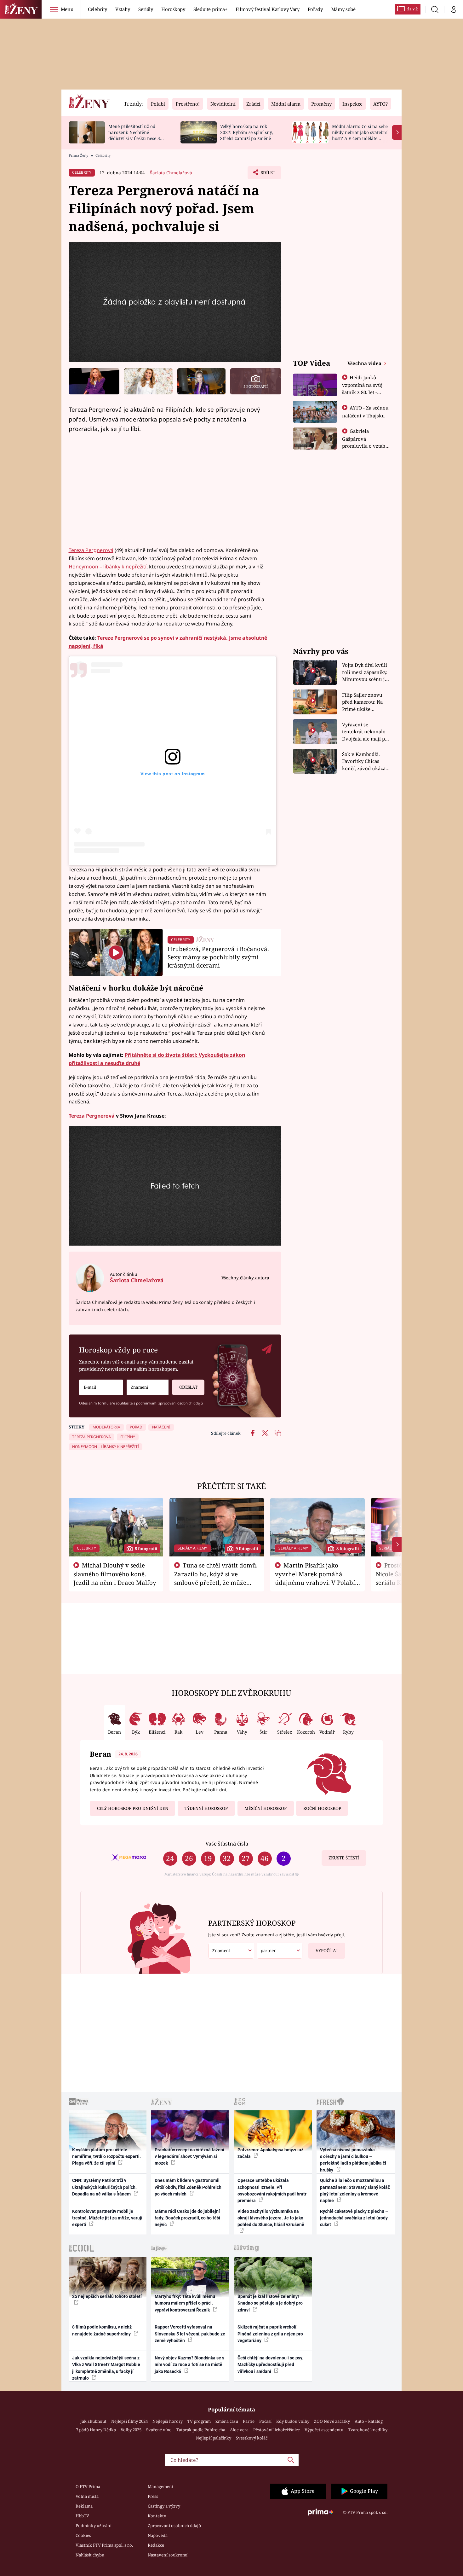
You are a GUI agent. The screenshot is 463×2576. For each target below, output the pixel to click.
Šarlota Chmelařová (171, 173)
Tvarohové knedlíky (368, 2430)
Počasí (265, 2421)
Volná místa (87, 2496)
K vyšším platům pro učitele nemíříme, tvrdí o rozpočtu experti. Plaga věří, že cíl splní (106, 2157)
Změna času (227, 2421)
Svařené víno (159, 2430)
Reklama (84, 2506)
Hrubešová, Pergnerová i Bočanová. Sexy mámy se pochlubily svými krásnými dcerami (218, 957)
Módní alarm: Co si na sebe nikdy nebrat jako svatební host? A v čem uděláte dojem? (360, 135)
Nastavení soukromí (168, 2555)
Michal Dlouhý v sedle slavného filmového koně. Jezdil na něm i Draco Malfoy (115, 1574)
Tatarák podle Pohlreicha (201, 2430)
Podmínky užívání (94, 2526)
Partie (249, 2421)
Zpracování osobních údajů (174, 2526)
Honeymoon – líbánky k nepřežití (108, 567)
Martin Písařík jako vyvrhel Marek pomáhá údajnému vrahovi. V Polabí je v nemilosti (315, 1578)
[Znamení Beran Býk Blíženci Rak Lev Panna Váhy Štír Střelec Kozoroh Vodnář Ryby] (148, 1387)
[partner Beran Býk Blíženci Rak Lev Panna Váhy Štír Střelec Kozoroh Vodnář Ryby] (280, 1951)
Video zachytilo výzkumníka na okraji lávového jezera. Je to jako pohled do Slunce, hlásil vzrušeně (271, 2218)
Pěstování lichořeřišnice (277, 2430)
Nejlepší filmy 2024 (129, 2421)
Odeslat (188, 1387)
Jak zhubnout (93, 2421)
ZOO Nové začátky (332, 2421)
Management (161, 2486)
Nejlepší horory (168, 2421)
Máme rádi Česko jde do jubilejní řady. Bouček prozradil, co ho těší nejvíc (187, 2218)
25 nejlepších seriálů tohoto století (107, 2296)
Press (153, 2496)
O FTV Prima (88, 2486)
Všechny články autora (245, 1278)
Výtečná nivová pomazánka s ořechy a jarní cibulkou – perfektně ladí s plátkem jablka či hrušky (353, 2160)
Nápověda (158, 2535)
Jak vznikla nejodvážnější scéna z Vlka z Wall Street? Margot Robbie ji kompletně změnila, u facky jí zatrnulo (106, 2368)
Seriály (146, 9)
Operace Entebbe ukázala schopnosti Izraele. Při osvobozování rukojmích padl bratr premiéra (272, 2190)
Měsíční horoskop (266, 1808)
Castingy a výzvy (164, 2506)
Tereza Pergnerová (91, 550)
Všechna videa (365, 363)
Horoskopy (173, 9)
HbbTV (82, 2516)
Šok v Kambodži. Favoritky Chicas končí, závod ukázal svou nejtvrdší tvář (365, 762)
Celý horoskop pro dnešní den (133, 1808)
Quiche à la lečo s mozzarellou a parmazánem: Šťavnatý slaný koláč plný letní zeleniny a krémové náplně (355, 2190)
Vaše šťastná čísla (227, 1843)
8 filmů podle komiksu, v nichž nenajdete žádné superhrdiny (102, 2330)
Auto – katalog (369, 2421)
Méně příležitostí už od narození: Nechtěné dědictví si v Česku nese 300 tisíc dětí (137, 135)
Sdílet (267, 174)
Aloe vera (239, 2430)
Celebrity (97, 9)
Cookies (83, 2535)
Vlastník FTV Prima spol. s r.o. (104, 2545)
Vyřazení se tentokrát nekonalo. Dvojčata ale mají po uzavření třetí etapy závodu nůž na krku (365, 732)
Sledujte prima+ (210, 9)
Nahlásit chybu (90, 2555)
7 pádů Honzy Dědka (96, 2430)
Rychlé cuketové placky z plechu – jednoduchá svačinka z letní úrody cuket (354, 2218)
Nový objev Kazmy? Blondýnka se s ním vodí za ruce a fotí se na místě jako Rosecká (189, 2365)
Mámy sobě (343, 9)
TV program (199, 2421)
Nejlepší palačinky (214, 2438)
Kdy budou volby (293, 2421)
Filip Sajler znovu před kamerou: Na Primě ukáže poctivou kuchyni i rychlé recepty (363, 702)
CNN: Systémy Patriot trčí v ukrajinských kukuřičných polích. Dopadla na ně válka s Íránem (104, 2187)
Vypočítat (327, 1951)
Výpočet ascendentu (324, 2430)
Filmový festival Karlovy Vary (268, 9)
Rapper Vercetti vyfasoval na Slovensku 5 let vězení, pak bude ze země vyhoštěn (190, 2334)
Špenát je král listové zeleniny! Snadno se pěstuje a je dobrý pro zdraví (270, 2303)
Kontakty (157, 2516)
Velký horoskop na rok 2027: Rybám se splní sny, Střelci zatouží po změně (246, 132)
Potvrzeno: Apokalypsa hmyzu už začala (270, 2153)
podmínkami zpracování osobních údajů (169, 1403)
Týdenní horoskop (206, 1808)
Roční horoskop (322, 1808)
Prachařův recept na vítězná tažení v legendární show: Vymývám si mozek (189, 2157)
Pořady (315, 9)
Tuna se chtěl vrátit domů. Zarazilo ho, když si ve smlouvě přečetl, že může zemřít (216, 1578)
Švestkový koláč (252, 2438)
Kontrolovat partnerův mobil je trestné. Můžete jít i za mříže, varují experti (107, 2218)
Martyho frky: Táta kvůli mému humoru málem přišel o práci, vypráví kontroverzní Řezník (185, 2303)
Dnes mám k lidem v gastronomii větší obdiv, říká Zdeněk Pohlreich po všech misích (188, 2187)
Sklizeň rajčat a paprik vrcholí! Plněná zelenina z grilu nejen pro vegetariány (270, 2334)
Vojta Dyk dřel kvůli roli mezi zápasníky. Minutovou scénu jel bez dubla (366, 672)
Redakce (156, 2545)
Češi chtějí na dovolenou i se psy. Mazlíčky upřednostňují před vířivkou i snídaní (270, 2365)
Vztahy (123, 9)
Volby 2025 (131, 2430)
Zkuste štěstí (344, 1858)
